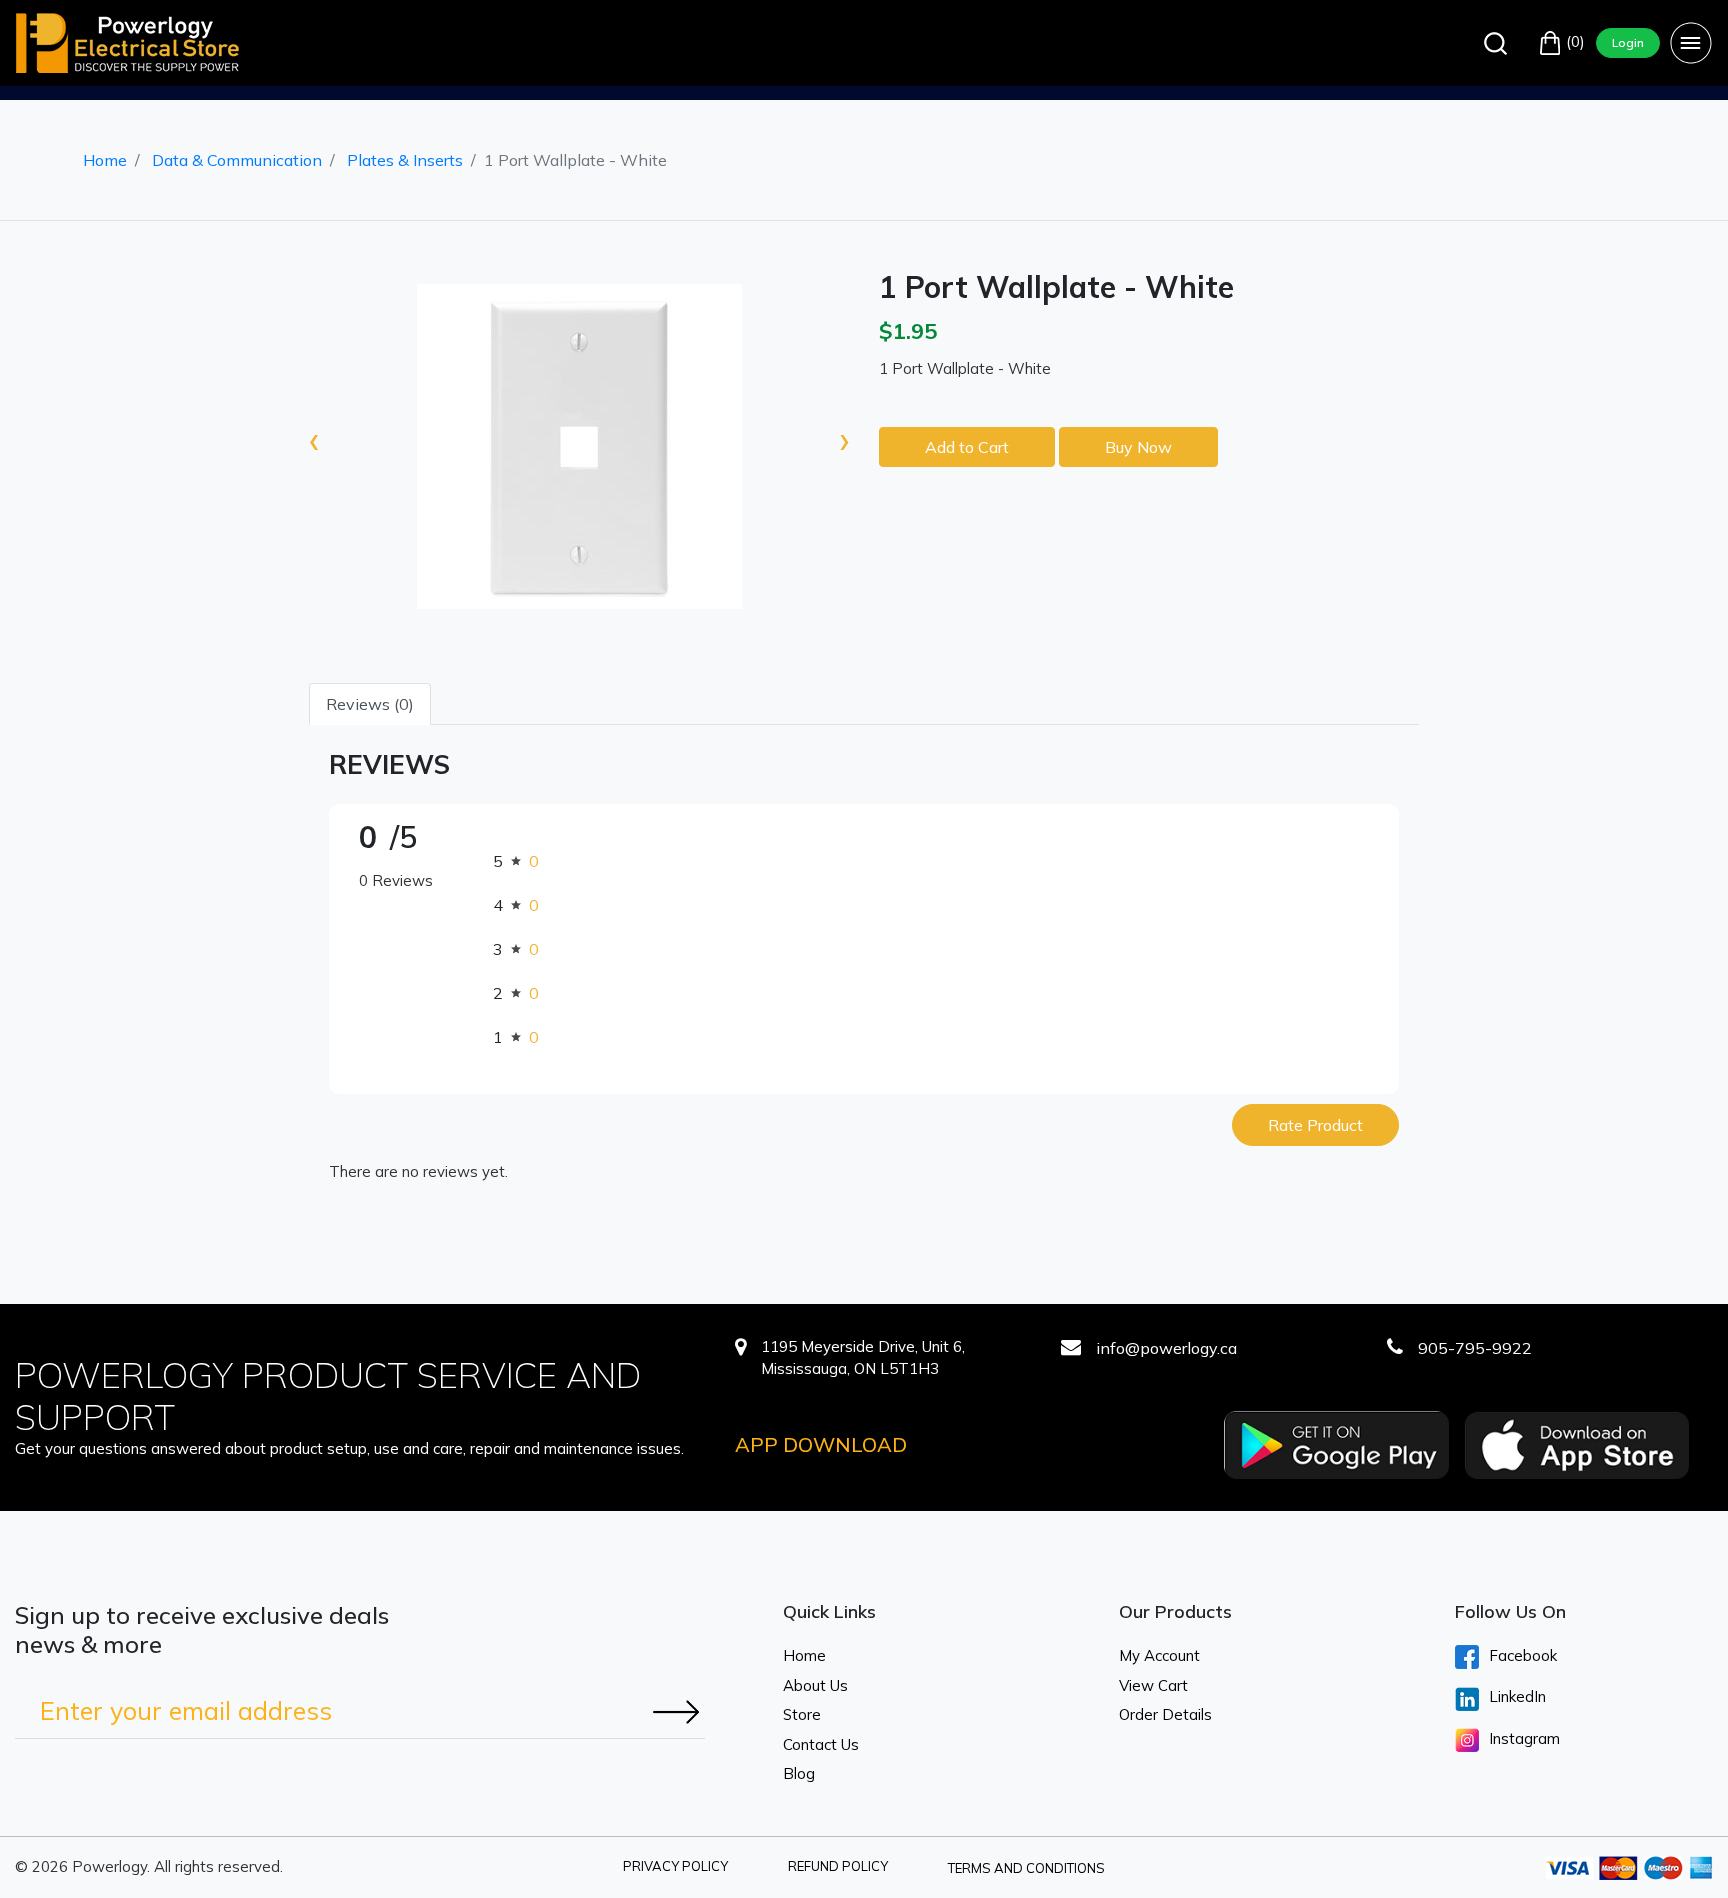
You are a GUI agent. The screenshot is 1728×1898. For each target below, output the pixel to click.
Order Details (1165, 1714)
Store (802, 1714)
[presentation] (314, 439)
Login (1628, 42)
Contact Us (821, 1744)
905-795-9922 (1475, 1348)
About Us (815, 1685)
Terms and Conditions (1026, 1868)
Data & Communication (237, 160)
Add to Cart (967, 447)
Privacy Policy (675, 1866)
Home (105, 160)
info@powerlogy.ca (1166, 1348)
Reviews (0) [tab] (370, 704)
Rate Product (1315, 1125)
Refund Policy (838, 1866)
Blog (799, 1773)
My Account (1159, 1655)
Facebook (1523, 1655)
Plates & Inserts (405, 160)
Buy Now (1138, 447)
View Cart (1153, 1685)
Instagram (1524, 1738)
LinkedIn (1517, 1696)
